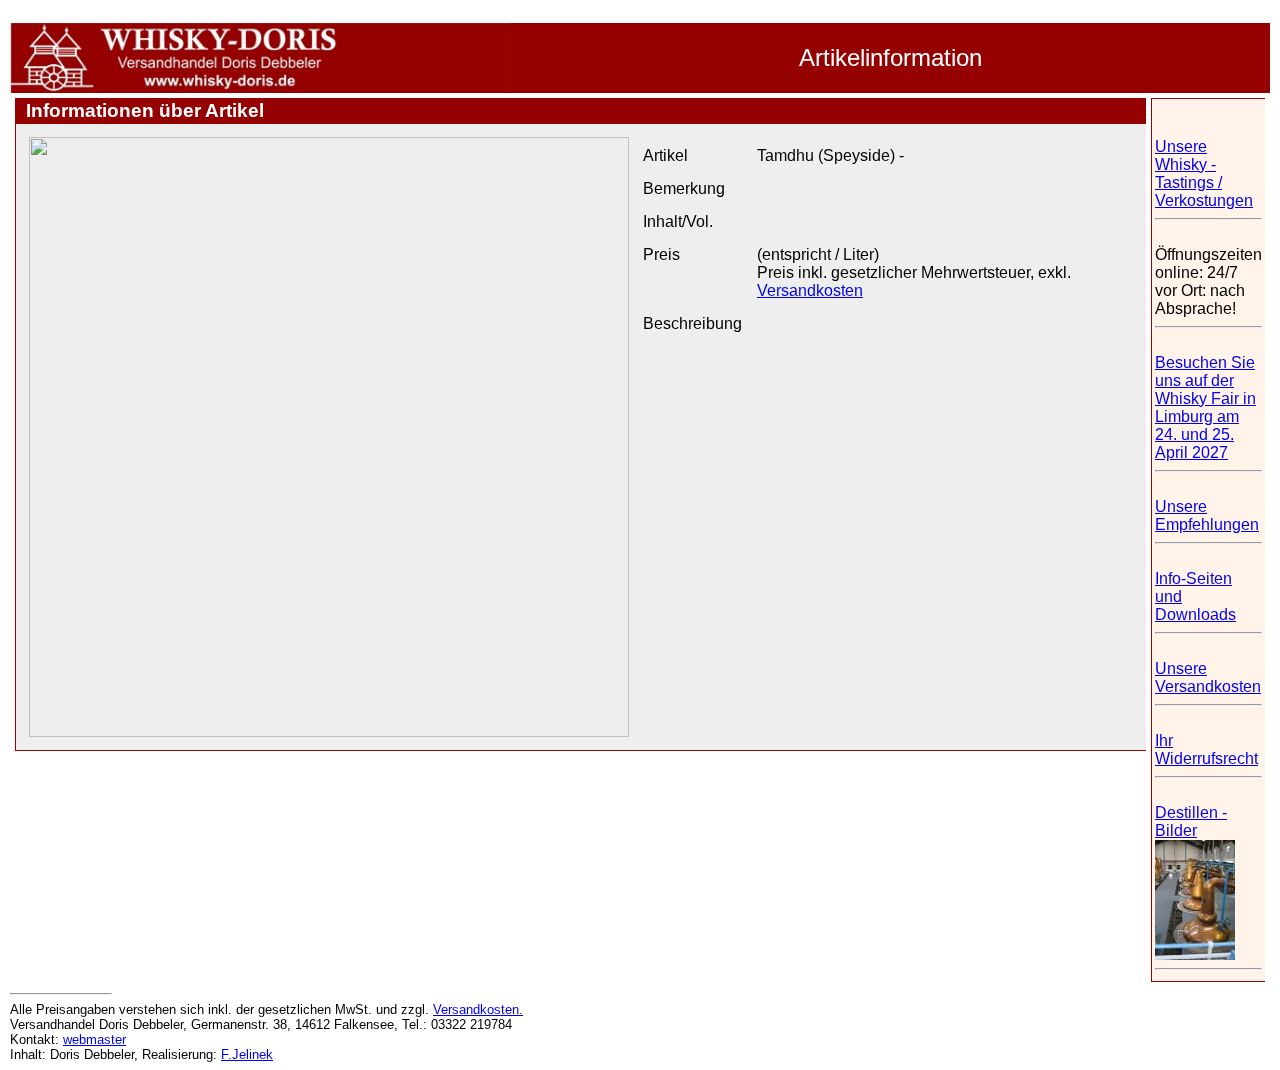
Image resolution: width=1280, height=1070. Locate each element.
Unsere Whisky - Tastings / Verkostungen (1204, 173)
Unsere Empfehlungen (1207, 515)
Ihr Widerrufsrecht (1206, 749)
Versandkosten (810, 290)
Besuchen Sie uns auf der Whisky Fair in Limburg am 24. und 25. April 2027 (1205, 407)
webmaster (94, 1039)
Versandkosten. (478, 1009)
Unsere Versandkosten (1208, 677)
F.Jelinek (247, 1054)
